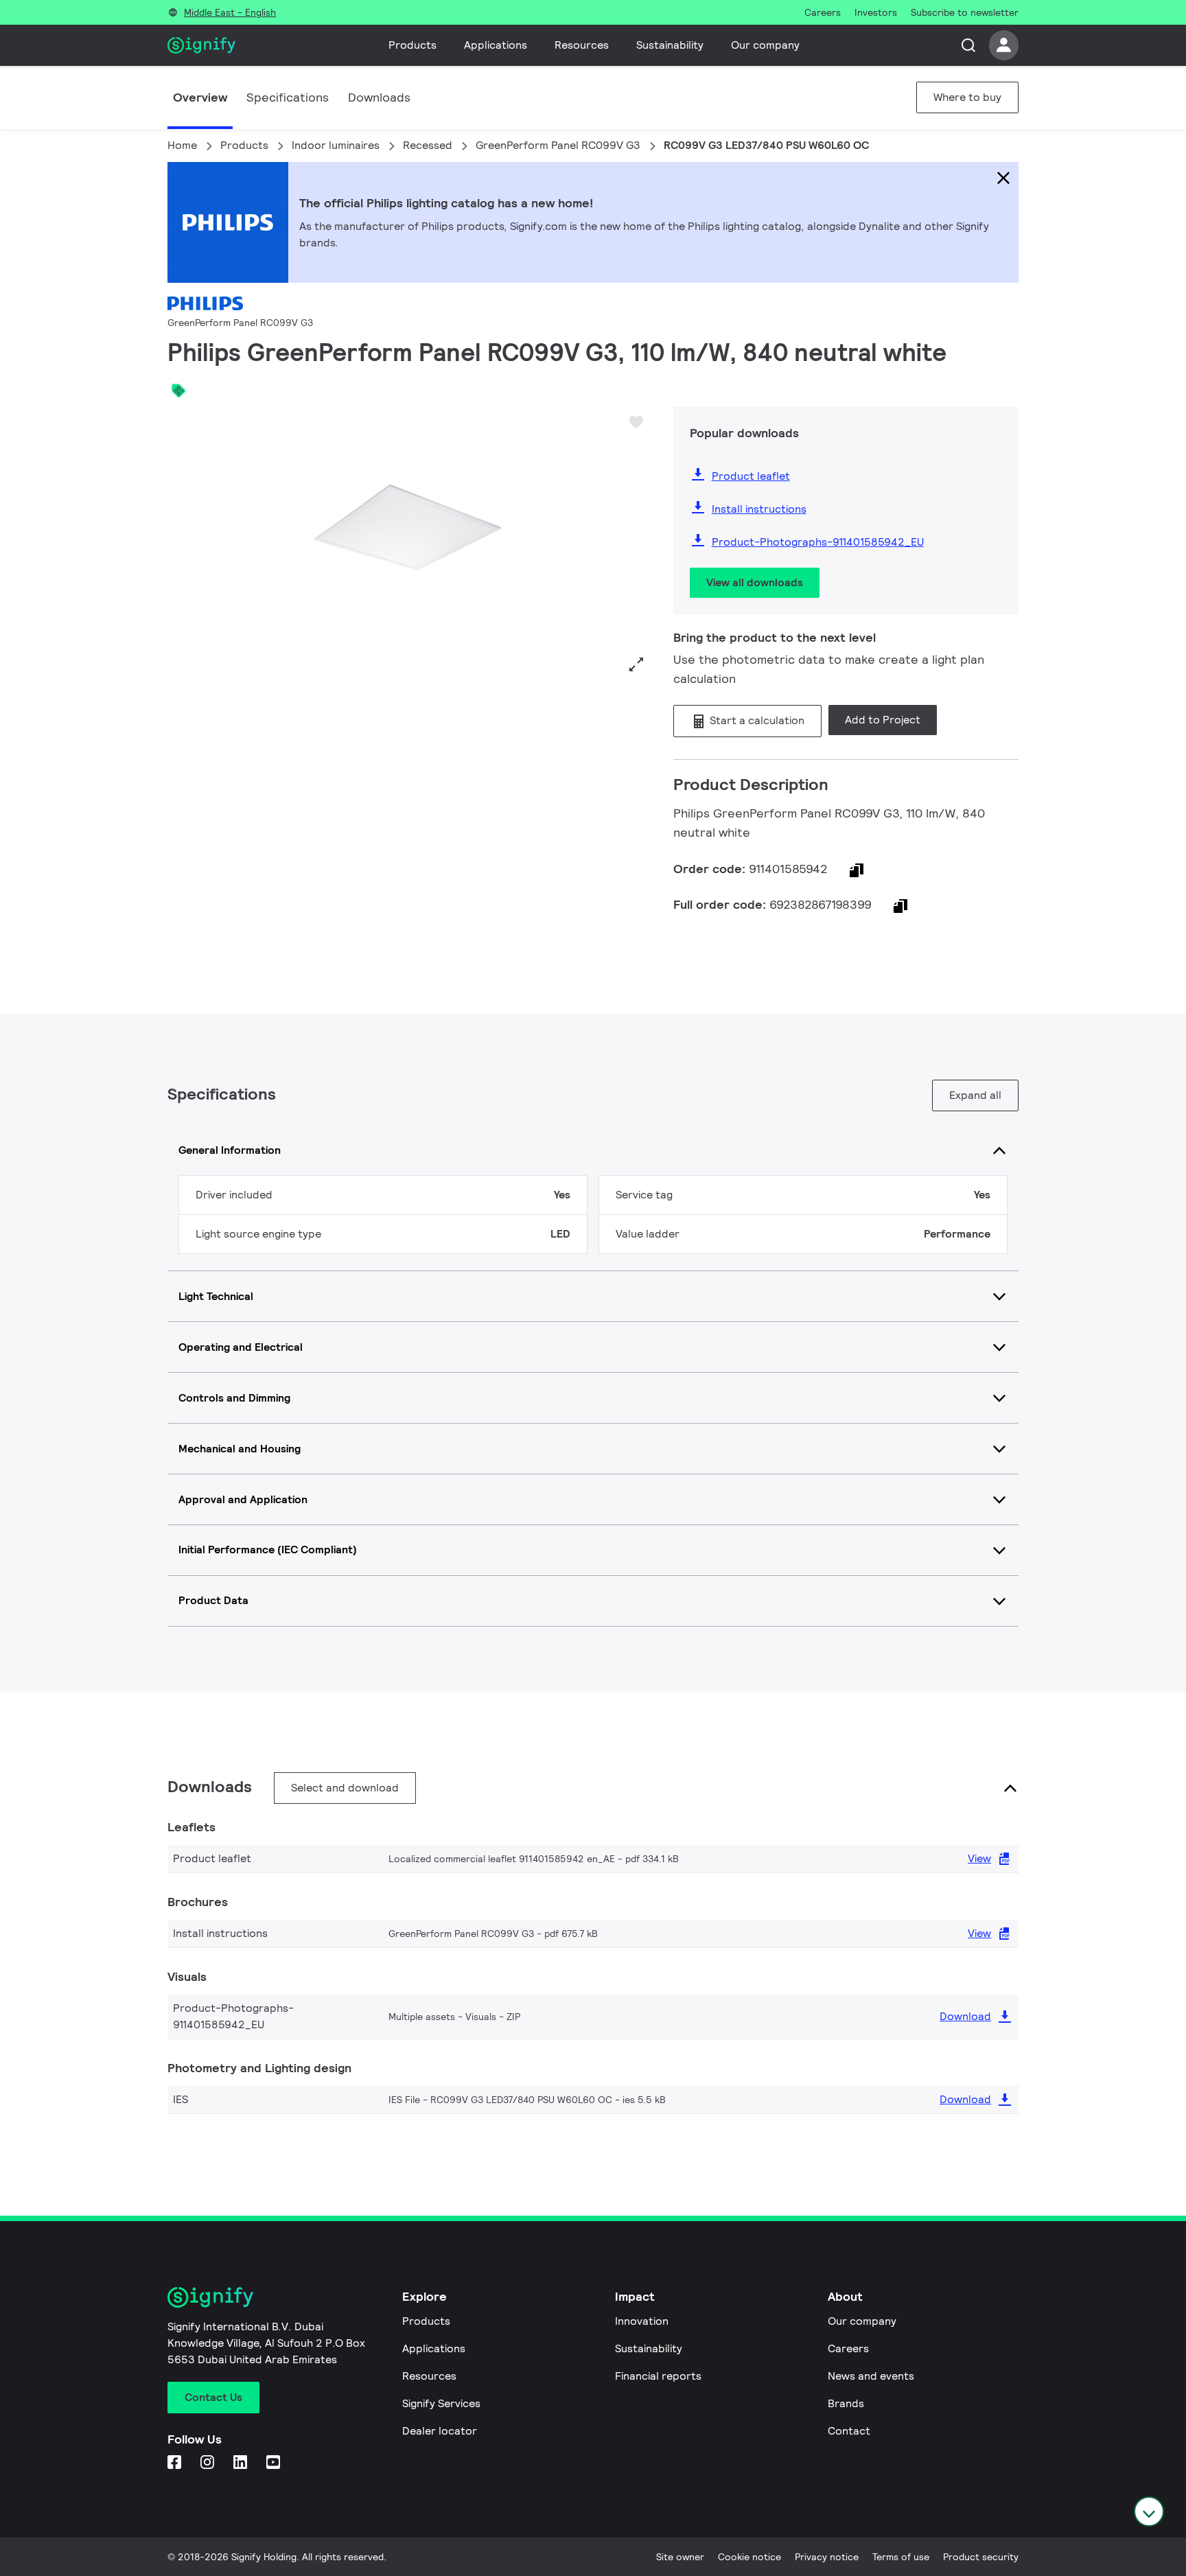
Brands (846, 2403)
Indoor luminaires (336, 145)
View (979, 1858)
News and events (871, 2376)
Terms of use (901, 2557)
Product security (981, 2557)
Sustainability (670, 45)
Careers (848, 2348)
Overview (200, 97)
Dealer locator (440, 2431)
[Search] (968, 45)
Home (182, 145)
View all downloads (755, 582)
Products (412, 45)
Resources (582, 45)
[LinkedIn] (242, 2463)
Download (965, 2016)
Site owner (680, 2557)
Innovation (642, 2321)
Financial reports (658, 2376)
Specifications (288, 97)
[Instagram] (209, 2463)
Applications (496, 45)
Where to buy (967, 97)
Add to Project (883, 720)
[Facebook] (176, 2463)
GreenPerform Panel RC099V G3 (558, 145)
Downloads (379, 97)
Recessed (428, 145)
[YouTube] (275, 2463)
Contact (849, 2431)
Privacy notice (827, 2557)
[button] (183, 543)
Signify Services (441, 2403)
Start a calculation (756, 720)
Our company (765, 45)
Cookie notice (749, 2557)
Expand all (975, 1095)
